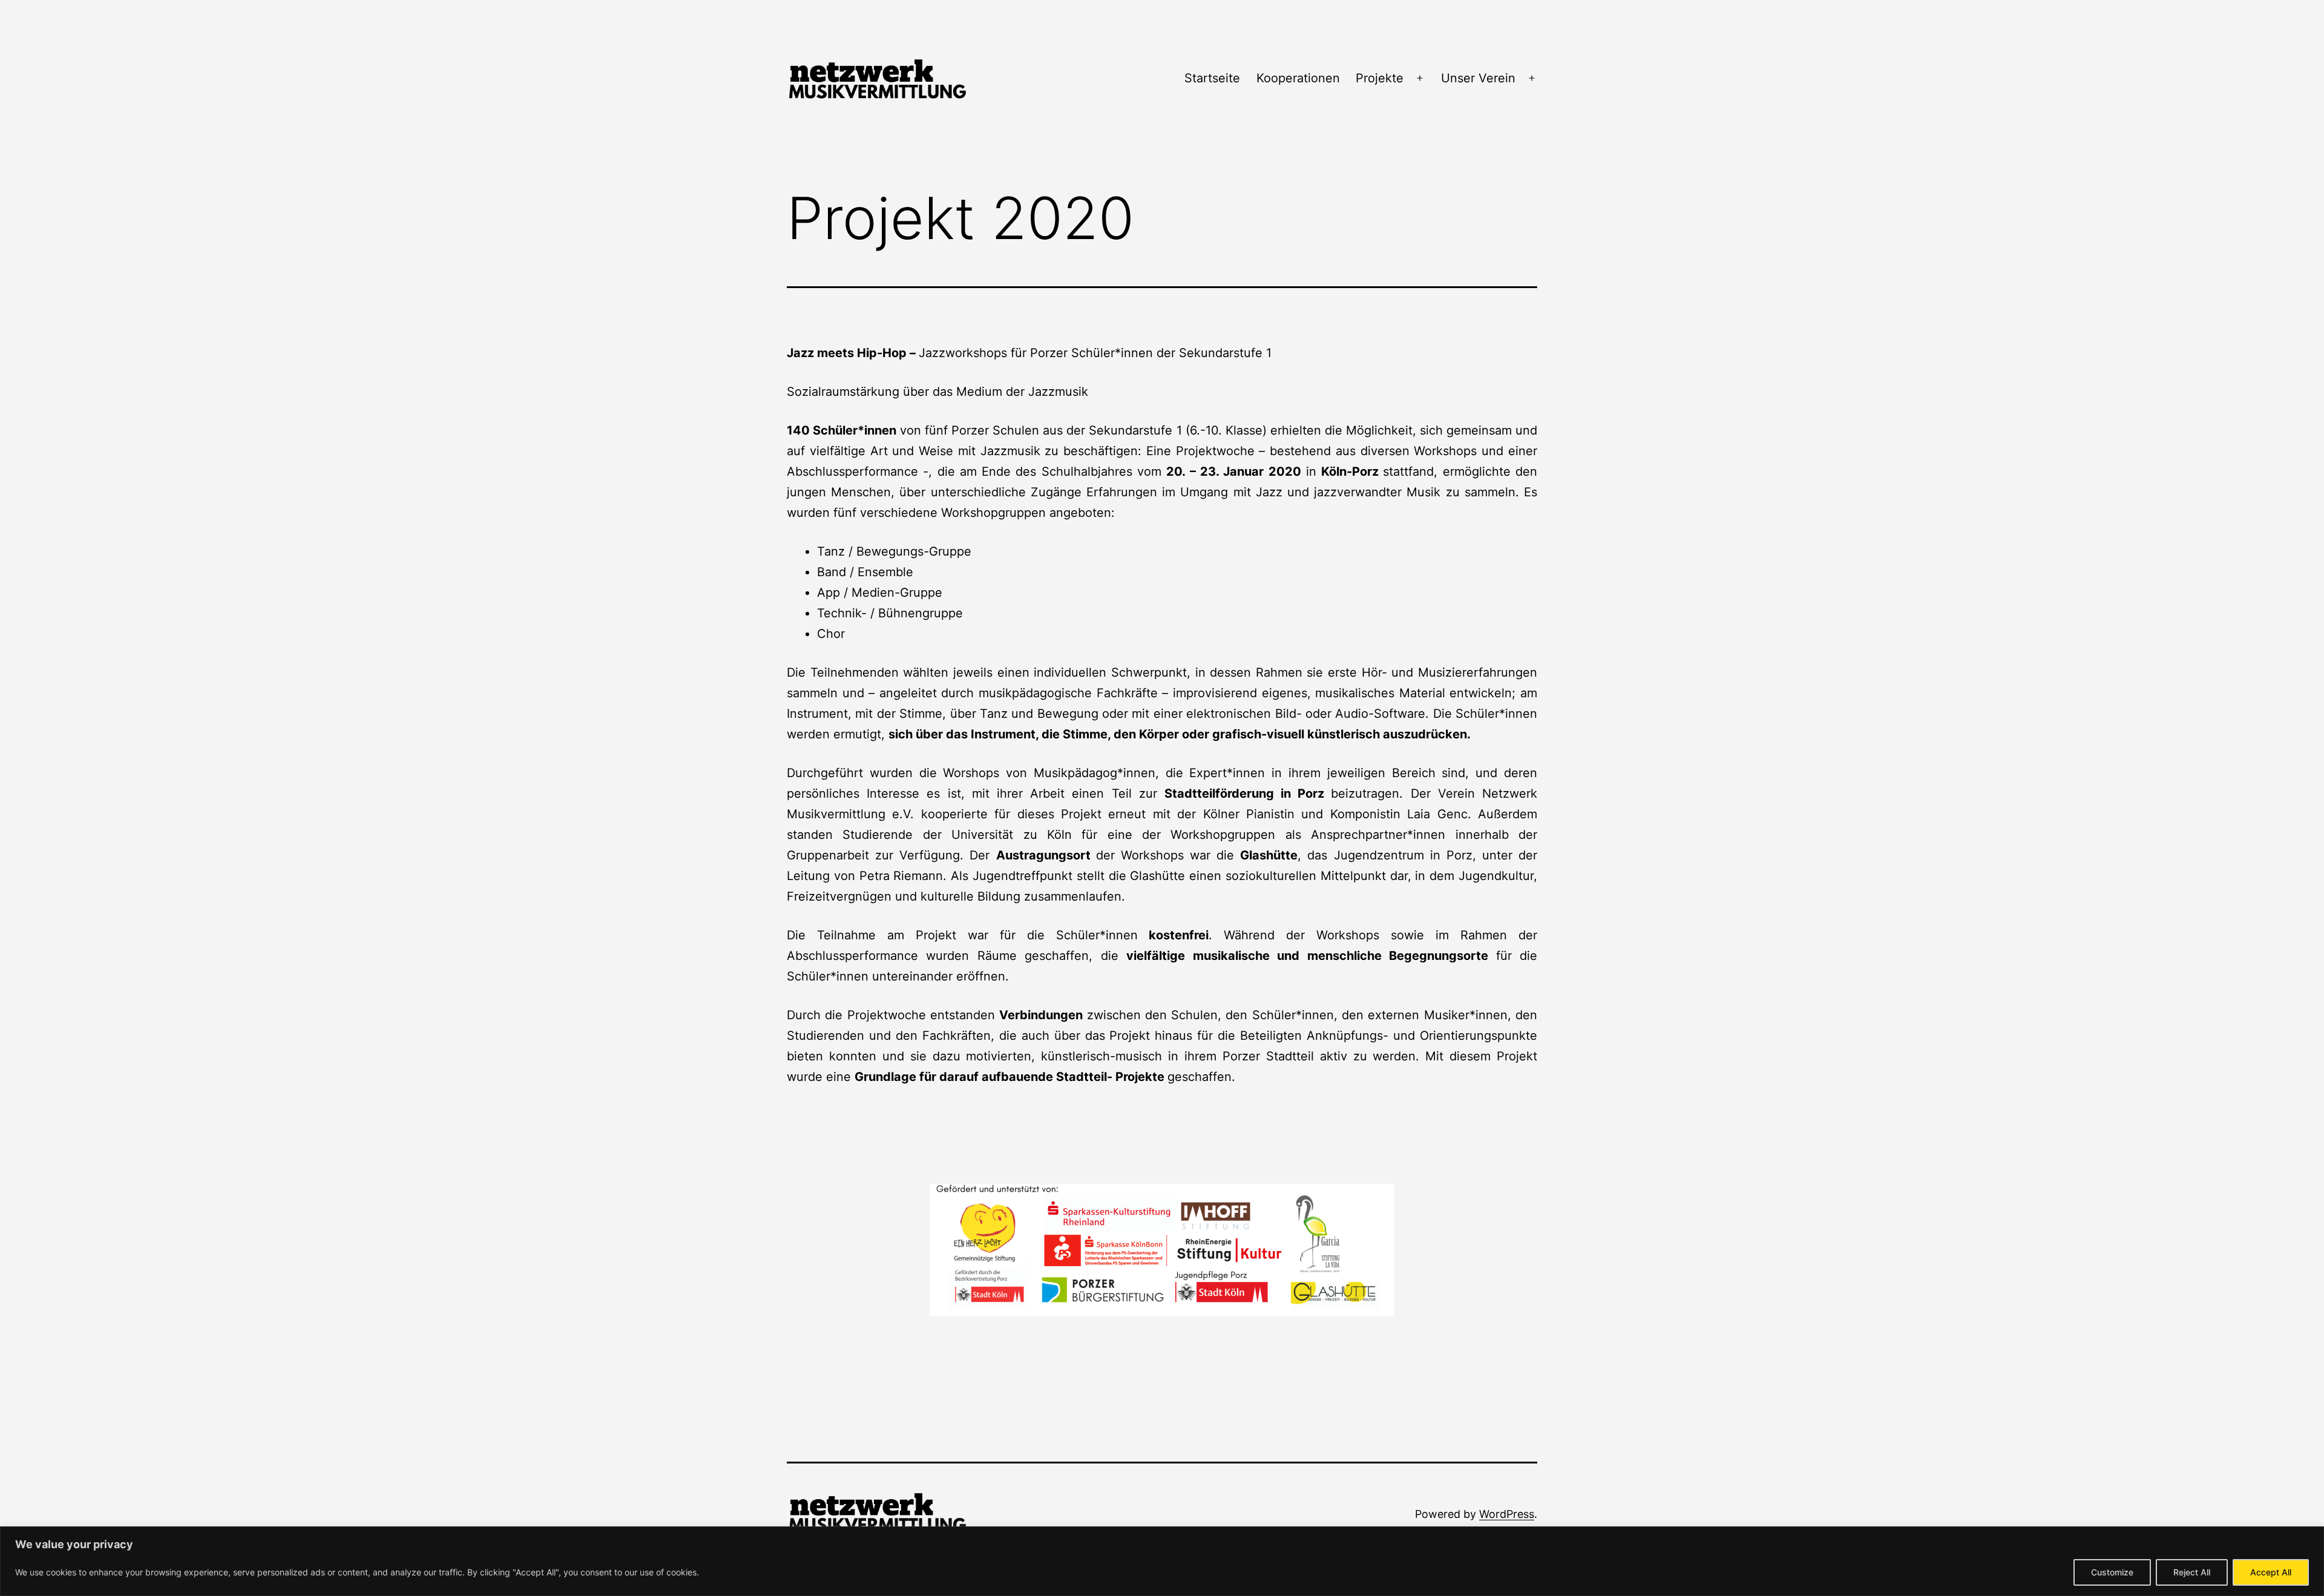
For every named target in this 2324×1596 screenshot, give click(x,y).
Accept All (2271, 1572)
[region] (1162, 1561)
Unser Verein (1478, 78)
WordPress (1507, 1514)
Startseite (1212, 78)
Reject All (2192, 1572)
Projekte (1380, 78)
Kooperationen (1298, 78)
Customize (2112, 1572)
